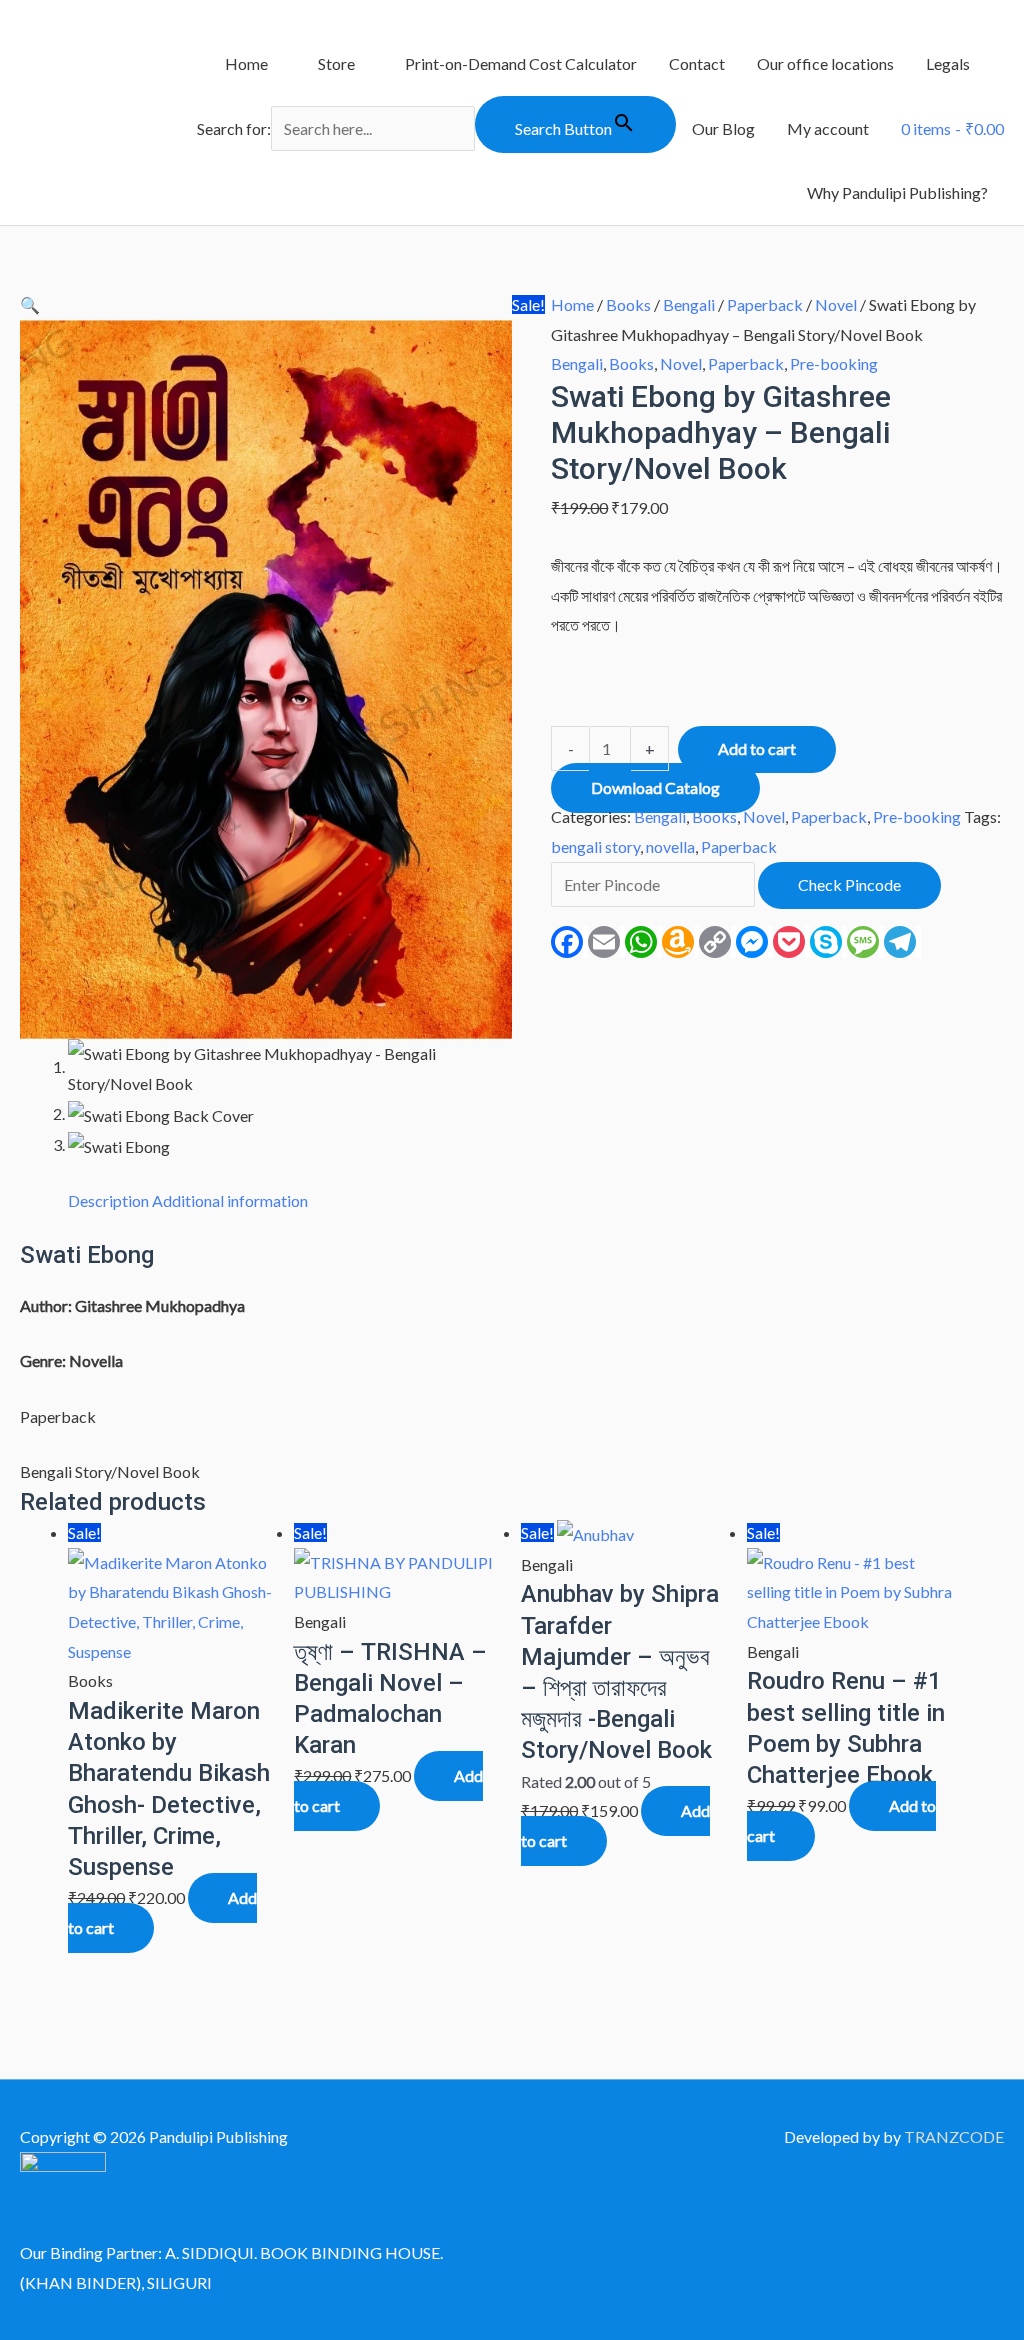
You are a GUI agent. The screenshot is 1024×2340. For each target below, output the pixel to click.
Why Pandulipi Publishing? (897, 192)
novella (670, 846)
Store (336, 63)
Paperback (765, 304)
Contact (697, 63)
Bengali (689, 304)
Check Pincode (849, 884)
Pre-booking (834, 363)
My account (828, 128)
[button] (30, 304)
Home (246, 63)
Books (628, 304)
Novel (836, 304)
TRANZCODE (954, 2136)
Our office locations (825, 63)
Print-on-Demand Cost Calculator (521, 63)
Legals (948, 63)
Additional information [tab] (230, 1200)
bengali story (595, 846)
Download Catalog (655, 787)
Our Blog (723, 128)
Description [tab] (108, 1200)
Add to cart (757, 748)
